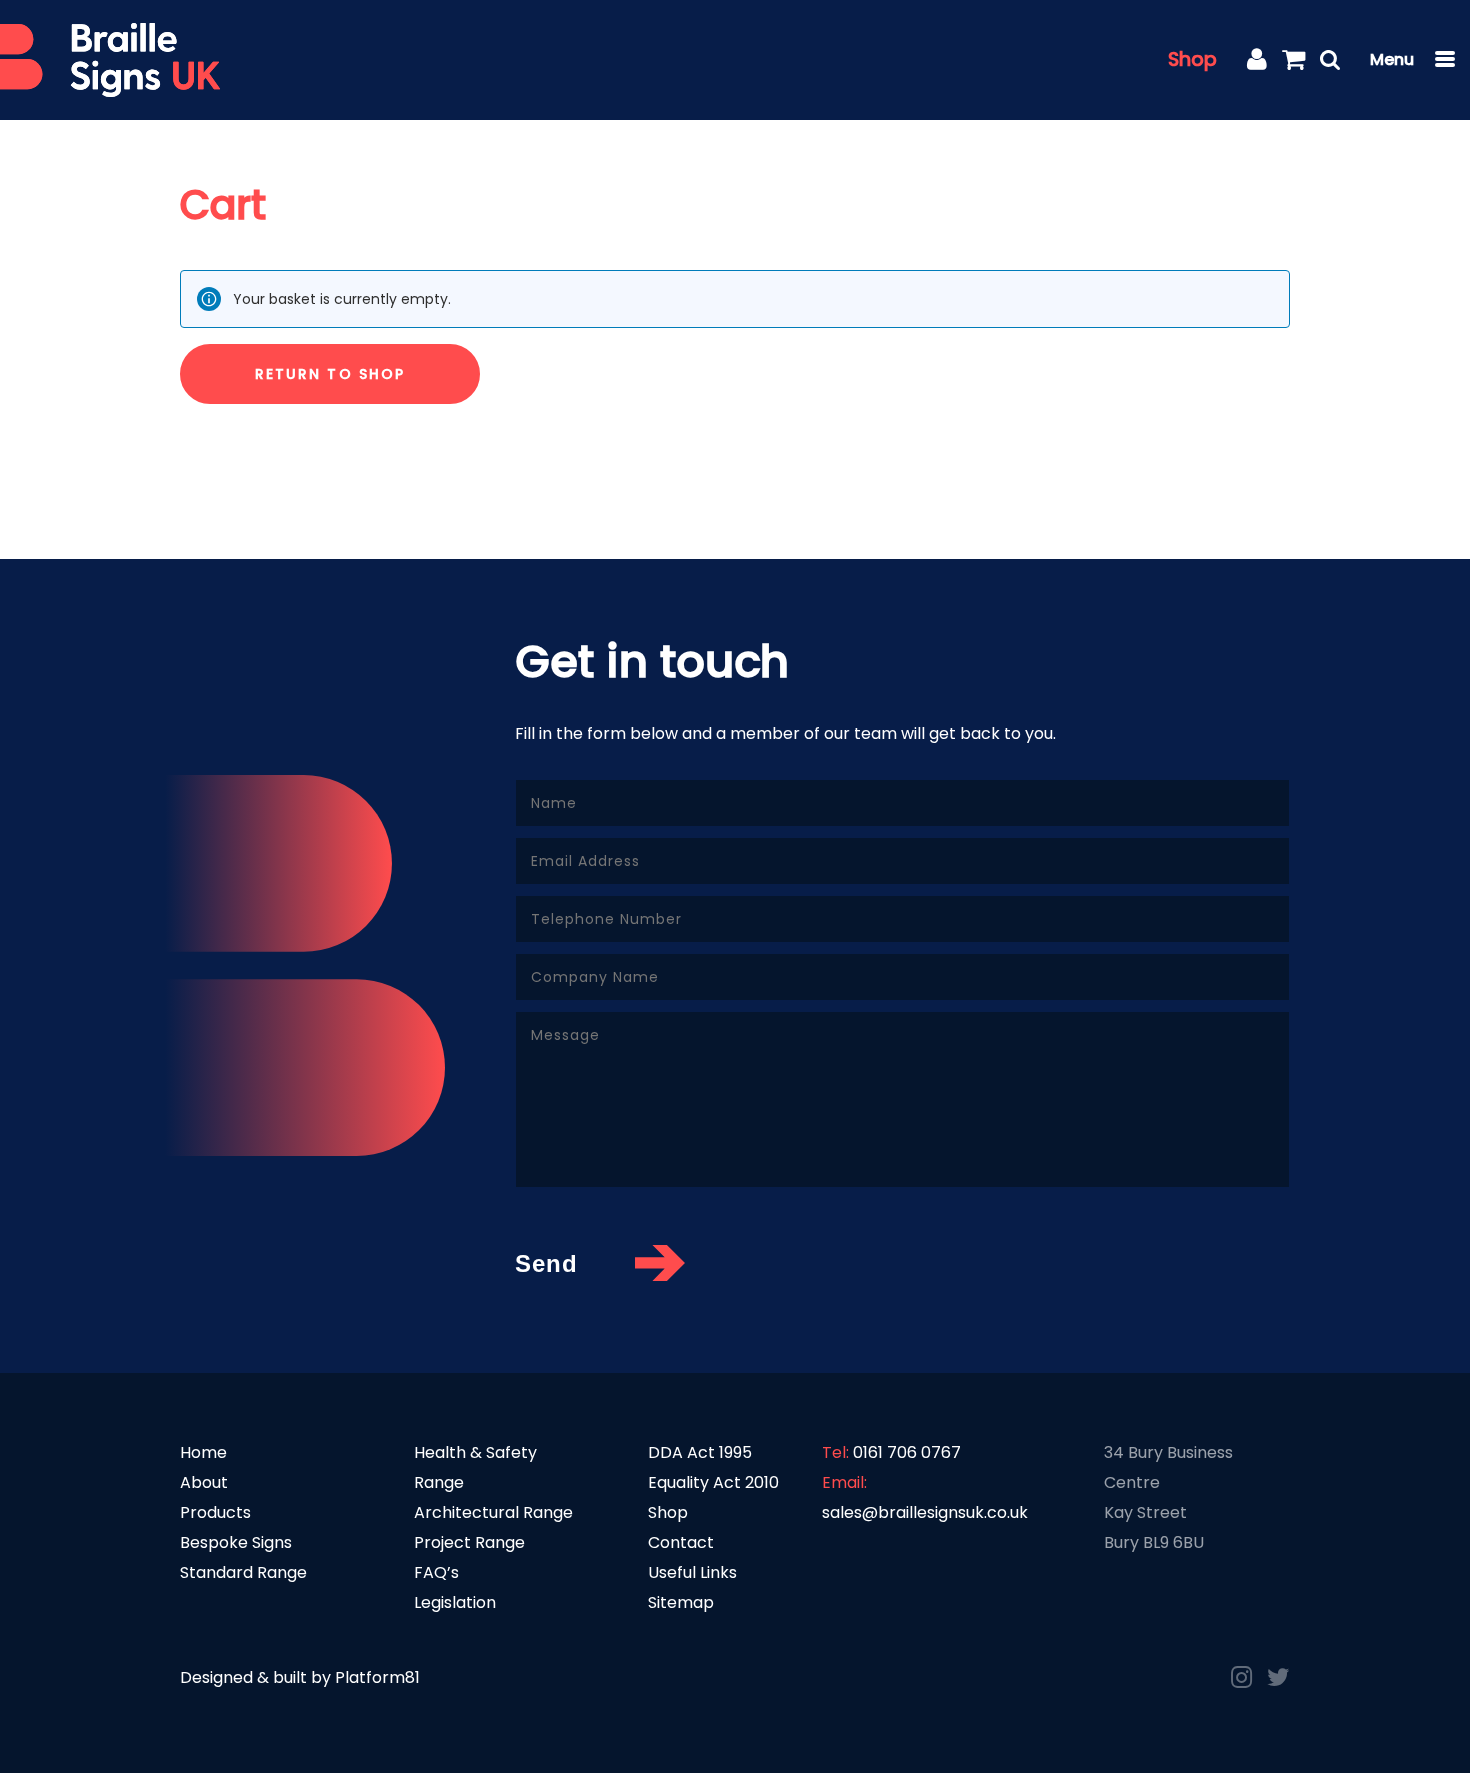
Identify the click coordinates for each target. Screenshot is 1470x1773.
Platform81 (377, 1677)
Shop (1192, 59)
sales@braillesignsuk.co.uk (925, 1512)
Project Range (469, 1542)
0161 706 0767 (907, 1452)
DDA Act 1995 (700, 1452)
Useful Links (692, 1572)
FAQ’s (436, 1572)
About (204, 1482)
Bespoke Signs (236, 1542)
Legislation (455, 1602)
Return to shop (330, 374)
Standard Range (243, 1572)
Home (203, 1452)
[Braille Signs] (110, 60)
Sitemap (681, 1602)
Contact (681, 1542)
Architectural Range (493, 1512)
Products (215, 1512)
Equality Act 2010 (713, 1482)
